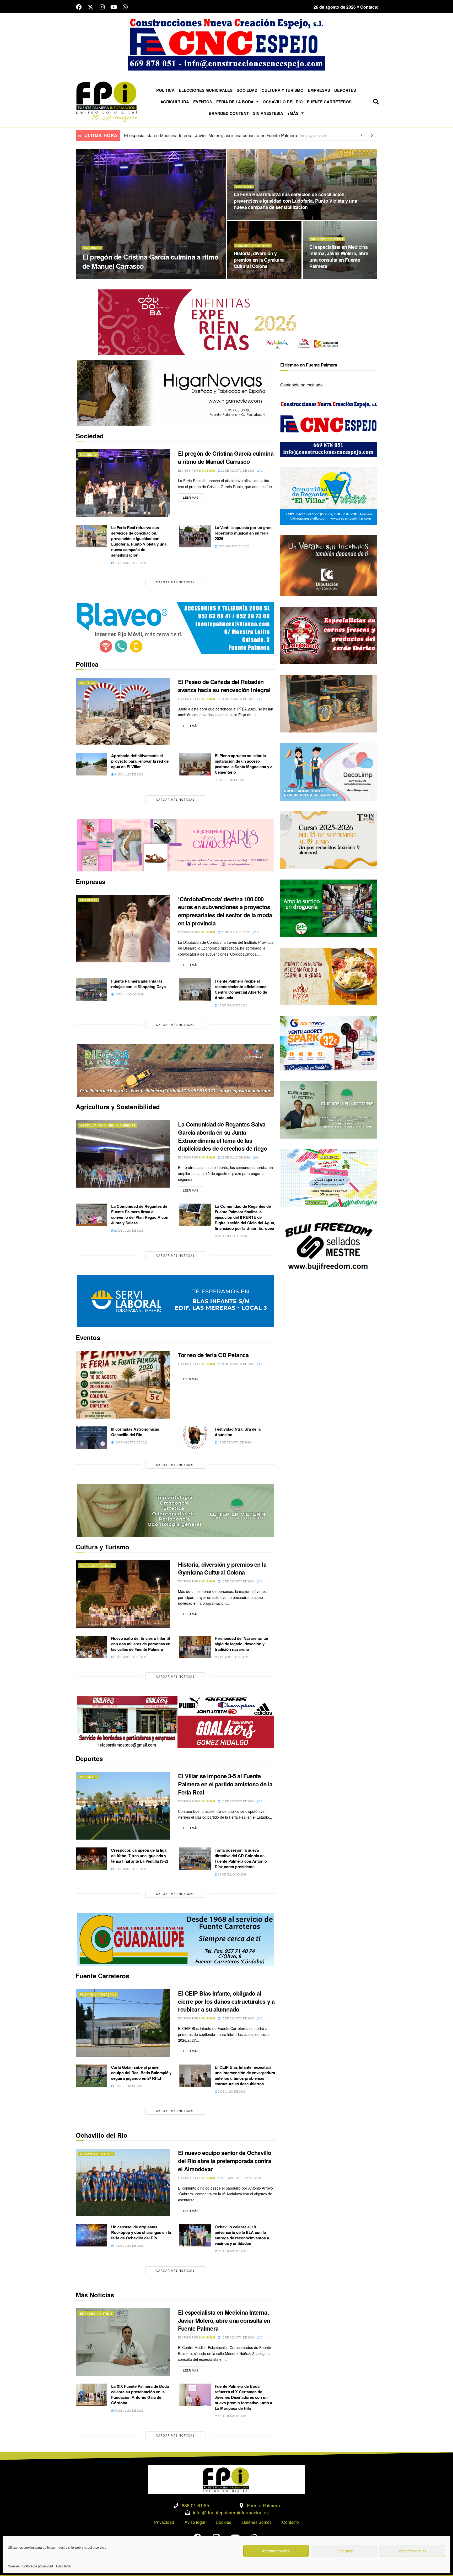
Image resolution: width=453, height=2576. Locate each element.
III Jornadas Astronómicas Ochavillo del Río (135, 1432)
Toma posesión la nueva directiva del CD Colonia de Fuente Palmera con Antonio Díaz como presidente (241, 1858)
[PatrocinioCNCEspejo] (226, 44)
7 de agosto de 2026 (233, 1657)
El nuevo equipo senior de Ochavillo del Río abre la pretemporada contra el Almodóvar (225, 2161)
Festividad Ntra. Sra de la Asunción (238, 1432)
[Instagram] (102, 7)
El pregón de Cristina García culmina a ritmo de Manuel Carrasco (150, 261)
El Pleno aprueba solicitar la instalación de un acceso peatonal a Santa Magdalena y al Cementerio (244, 764)
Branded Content (229, 113)
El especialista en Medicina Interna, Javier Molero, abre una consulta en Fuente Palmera (339, 257)
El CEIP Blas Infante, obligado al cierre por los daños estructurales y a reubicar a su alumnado (226, 2001)
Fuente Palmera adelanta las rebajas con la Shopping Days (138, 984)
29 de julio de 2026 (235, 1157)
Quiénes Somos (257, 2522)
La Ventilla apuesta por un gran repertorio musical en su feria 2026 (243, 533)
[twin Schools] (329, 840)
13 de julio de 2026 (128, 2086)
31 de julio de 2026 (128, 774)
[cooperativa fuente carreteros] (175, 1939)
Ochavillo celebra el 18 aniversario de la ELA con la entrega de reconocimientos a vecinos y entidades (242, 2235)
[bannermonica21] (329, 771)
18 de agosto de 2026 (253, 277)
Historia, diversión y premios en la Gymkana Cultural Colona (259, 260)
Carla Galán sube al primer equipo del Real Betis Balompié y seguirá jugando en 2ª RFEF (141, 2073)
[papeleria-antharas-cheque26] (329, 1177)
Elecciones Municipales (206, 90)
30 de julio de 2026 (128, 2410)
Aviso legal (63, 2566)
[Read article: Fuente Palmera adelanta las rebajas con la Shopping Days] (91, 990)
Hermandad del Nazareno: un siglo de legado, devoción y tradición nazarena (241, 1644)
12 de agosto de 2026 (130, 1442)
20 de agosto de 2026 (141, 277)
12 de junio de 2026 (232, 2416)
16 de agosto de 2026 (130, 1657)
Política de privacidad (38, 2566)
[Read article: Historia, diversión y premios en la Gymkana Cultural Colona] (123, 1594)
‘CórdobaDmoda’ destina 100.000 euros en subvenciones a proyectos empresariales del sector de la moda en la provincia (225, 911)
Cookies (14, 2566)
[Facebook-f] (79, 7)
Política (165, 90)
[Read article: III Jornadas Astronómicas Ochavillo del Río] (91, 1438)
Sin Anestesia (268, 113)
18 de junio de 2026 (129, 994)
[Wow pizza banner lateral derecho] (329, 976)
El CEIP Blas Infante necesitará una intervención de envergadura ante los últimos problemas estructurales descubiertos (245, 2075)
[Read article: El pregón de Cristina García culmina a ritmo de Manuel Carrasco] (123, 483)
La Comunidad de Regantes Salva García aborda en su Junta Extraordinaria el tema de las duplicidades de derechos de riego (222, 1136)
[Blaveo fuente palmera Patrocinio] (175, 627)
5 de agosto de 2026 (233, 546)
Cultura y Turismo (283, 90)
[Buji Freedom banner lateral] (329, 1246)
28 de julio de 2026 (232, 1874)
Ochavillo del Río (283, 102)
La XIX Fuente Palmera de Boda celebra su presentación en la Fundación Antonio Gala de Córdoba (140, 2394)
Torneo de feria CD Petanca (213, 1355)
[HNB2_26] (175, 393)
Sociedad (247, 90)
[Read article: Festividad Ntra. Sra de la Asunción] (195, 1438)
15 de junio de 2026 (232, 1005)
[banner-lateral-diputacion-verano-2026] (329, 565)
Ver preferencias (412, 2551)
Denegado (344, 2551)
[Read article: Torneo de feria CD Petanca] (123, 1385)
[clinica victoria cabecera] (175, 1510)
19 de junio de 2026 (232, 2251)
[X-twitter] (90, 7)
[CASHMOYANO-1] (329, 908)
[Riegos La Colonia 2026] (175, 1070)
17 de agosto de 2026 (237, 2018)
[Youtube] (114, 7)
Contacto (290, 2522)
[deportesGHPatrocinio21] (175, 1721)
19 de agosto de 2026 (253, 218)
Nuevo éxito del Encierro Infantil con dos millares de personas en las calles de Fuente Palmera (141, 1644)
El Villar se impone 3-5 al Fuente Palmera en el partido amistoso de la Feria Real (203, 135)
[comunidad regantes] (329, 495)
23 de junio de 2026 (235, 932)
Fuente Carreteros (329, 102)
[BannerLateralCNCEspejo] (329, 427)
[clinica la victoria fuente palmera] (329, 1109)
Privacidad (164, 2522)
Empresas (319, 90)
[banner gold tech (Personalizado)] (329, 1042)
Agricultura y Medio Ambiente (108, 1125)
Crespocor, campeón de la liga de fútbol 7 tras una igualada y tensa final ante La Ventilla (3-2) (140, 1856)
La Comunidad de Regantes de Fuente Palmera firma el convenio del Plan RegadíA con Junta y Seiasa (140, 1214)
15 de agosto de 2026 (237, 1801)
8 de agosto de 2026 (236, 2178)
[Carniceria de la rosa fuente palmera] (329, 635)
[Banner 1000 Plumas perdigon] (329, 703)
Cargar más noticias (175, 582)
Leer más (193, 496)
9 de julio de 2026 (231, 780)
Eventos (203, 102)
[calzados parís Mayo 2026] (175, 845)
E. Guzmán (111, 277)
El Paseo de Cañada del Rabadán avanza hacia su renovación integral (224, 686)
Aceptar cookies (276, 2551)
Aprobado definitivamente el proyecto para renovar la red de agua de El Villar (140, 761)
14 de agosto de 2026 (237, 1364)
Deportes (345, 90)
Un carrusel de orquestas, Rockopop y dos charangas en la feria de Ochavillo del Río (141, 2232)
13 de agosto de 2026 (130, 1869)
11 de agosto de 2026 (237, 699)
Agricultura (175, 102)
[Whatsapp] (125, 7)
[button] (376, 102)
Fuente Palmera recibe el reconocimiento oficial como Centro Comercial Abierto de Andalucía (241, 989)
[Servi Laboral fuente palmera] (175, 1301)
